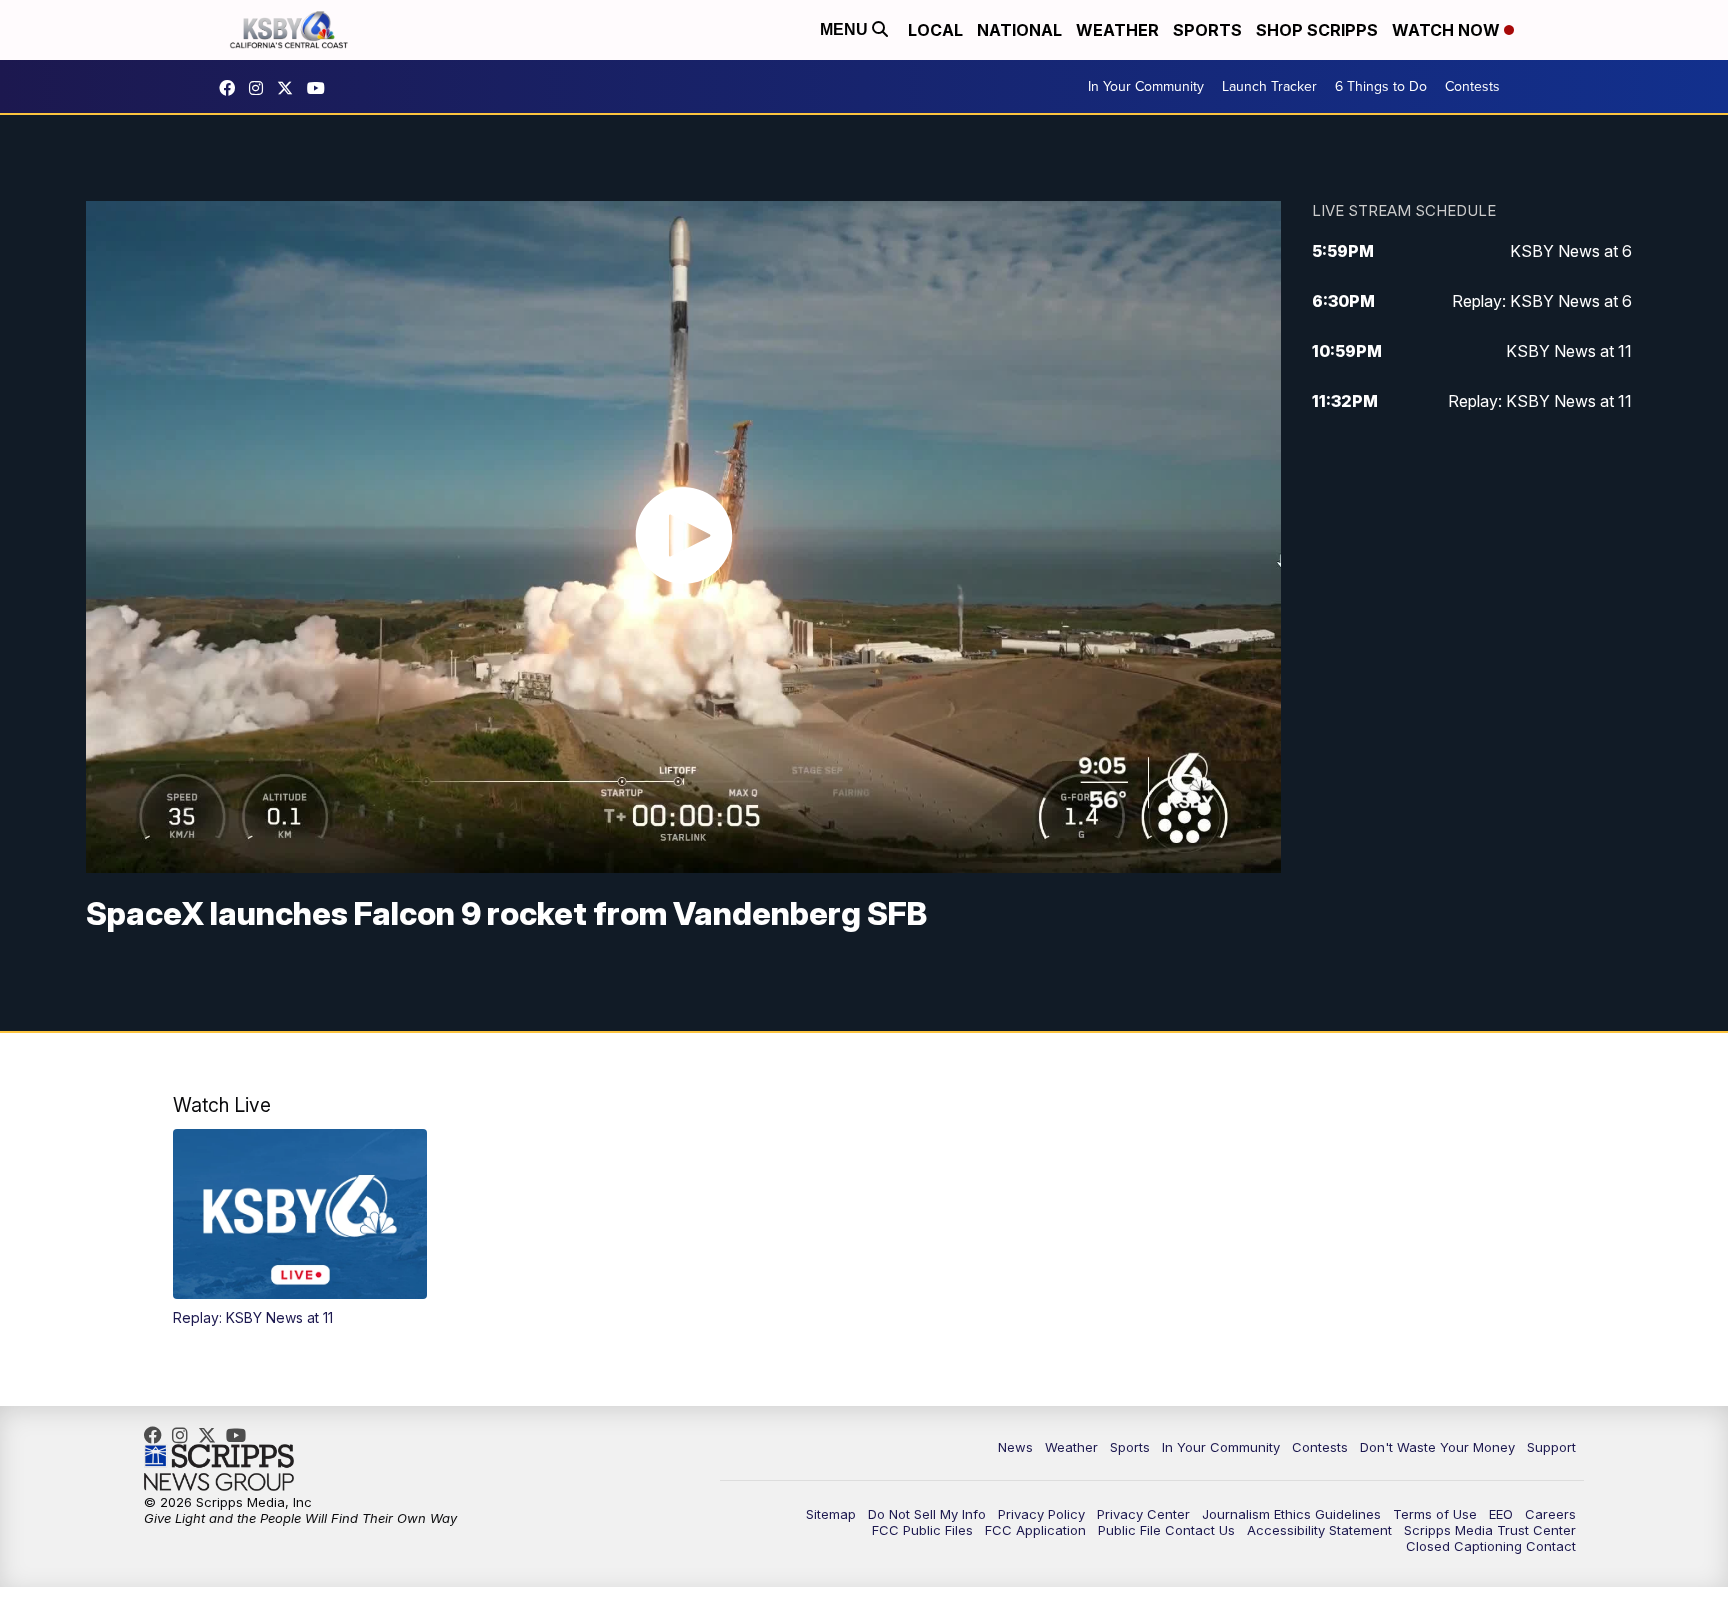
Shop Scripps (1317, 30)
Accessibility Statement (1319, 1530)
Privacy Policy (1041, 1514)
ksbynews (232, 88)
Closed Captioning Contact (1491, 1546)
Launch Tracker (1269, 86)
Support (1551, 1447)
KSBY (290, 88)
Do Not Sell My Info (927, 1514)
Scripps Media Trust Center (1490, 1530)
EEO (1501, 1514)
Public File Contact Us (1166, 1530)
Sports (1207, 30)
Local (935, 30)
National (1019, 30)
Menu (846, 29)
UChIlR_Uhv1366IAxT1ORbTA (321, 88)
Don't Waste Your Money (1437, 1447)
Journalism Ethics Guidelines (1291, 1514)
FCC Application (1035, 1530)
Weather (1117, 30)
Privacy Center (1143, 1514)
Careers (1550, 1514)
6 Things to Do (1381, 86)
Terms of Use (1435, 1514)
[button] (300, 1227)
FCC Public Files (922, 1530)
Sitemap (831, 1514)
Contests (1472, 86)
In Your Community (1146, 86)
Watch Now (1448, 30)
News (1015, 1447)
